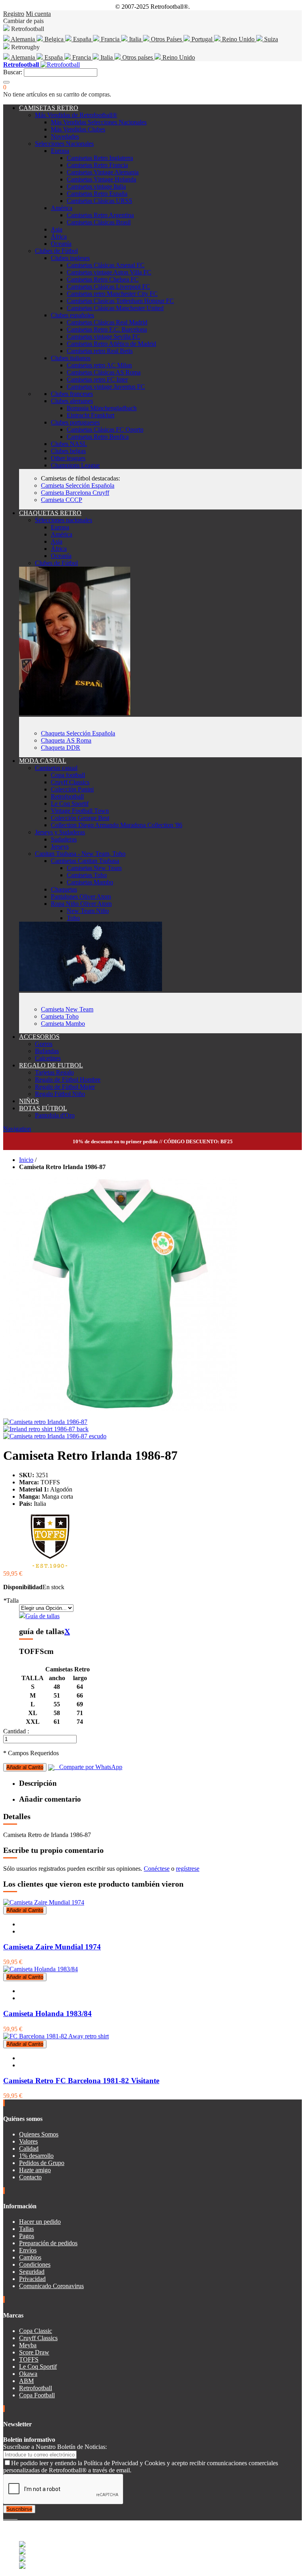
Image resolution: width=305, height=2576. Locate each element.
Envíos (28, 2250)
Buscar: (13, 72)
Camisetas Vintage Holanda (101, 179)
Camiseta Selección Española (78, 485)
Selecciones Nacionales (64, 144)
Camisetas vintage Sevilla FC (103, 337)
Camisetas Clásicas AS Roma (104, 372)
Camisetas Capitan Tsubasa (85, 861)
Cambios (30, 2257)
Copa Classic (36, 2331)
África (59, 236)
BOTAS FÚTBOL (43, 1108)
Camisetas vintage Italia (96, 186)
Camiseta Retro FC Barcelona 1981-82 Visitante (81, 2081)
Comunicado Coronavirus (51, 2286)
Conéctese (157, 1869)
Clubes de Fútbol (56, 251)
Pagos (27, 2236)
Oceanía (61, 244)
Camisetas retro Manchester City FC (112, 294)
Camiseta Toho (60, 1016)
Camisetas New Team (94, 868)
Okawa (28, 2374)
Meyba (28, 2345)
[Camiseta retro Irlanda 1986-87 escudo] (55, 1436)
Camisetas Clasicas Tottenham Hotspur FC (120, 301)
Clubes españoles (72, 315)
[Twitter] (8, 2517)
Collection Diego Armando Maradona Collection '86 (117, 825)
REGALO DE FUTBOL (51, 1065)
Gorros (44, 1044)
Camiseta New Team (67, 1009)
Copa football (68, 775)
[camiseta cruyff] (91, 989)
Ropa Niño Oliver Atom (81, 904)
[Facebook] (5, 2517)
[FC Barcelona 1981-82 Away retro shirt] (56, 2036)
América (62, 208)
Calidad (29, 2149)
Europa (60, 151)
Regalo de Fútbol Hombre (68, 1080)
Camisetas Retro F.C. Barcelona (107, 329)
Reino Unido (238, 39)
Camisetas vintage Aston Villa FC (109, 272)
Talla (11, 1601)
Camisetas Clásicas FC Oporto (105, 429)
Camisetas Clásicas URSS (99, 201)
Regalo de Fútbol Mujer (65, 1087)
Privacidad (32, 2279)
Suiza (270, 39)
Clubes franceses (72, 394)
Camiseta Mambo (63, 1024)
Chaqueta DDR (61, 748)
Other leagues (68, 458)
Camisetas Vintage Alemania (103, 172)
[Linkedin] (14, 2517)
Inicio (26, 1160)
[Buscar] (6, 82)
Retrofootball (67, 796)
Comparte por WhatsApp (88, 1767)
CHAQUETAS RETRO (50, 513)
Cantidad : (16, 1731)
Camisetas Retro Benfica (98, 437)
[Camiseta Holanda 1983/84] (41, 1969)
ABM (26, 2381)
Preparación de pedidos (48, 2243)
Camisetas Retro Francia (97, 165)
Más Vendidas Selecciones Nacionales (99, 122)
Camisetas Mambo (90, 882)
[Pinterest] (17, 2517)
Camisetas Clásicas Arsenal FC (106, 265)
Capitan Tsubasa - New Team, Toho (80, 854)
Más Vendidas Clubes (78, 129)
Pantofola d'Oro (55, 1115)
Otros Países (166, 39)
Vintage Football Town (80, 811)
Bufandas (47, 1051)
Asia (57, 229)
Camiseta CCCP (62, 500)
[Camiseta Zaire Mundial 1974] (44, 1902)
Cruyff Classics (70, 782)
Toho (73, 918)
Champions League (75, 465)
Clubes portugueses (75, 422)
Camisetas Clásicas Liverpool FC (108, 287)
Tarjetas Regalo (54, 1072)
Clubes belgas (68, 451)
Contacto (30, 2177)
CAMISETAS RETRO (49, 108)
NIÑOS (29, 1101)
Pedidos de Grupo (42, 2163)
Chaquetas (64, 889)
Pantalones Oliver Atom (81, 896)
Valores (28, 2141)
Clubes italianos (71, 358)
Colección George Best (80, 818)
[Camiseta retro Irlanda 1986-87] (45, 1422)
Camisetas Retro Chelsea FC (103, 279)
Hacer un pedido (40, 2222)
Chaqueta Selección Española (78, 733)
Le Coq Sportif (70, 804)
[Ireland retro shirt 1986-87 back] (46, 1429)
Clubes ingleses (70, 258)
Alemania (23, 39)
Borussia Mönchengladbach (102, 408)
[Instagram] (11, 2517)
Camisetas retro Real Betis (100, 351)
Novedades (65, 136)
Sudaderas (64, 839)
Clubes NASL (69, 444)
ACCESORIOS (39, 1037)
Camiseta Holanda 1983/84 (47, 2014)
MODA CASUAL (43, 761)
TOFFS (29, 2359)
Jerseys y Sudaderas (60, 832)
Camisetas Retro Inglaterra (100, 158)
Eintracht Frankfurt (91, 415)
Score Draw (34, 2352)
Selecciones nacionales (64, 520)
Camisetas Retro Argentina (100, 215)
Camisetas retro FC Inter (97, 379)
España (82, 39)
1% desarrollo (36, 2156)
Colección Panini (72, 789)
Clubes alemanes (72, 401)
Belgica (54, 39)
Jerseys (60, 846)
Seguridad (32, 2272)
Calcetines (48, 1058)
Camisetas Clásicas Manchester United (115, 308)
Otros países (138, 57)
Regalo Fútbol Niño (60, 1094)
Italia (135, 39)
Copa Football (37, 2395)
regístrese (188, 1869)
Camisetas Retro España (97, 194)
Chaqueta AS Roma (66, 740)
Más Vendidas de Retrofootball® (76, 115)
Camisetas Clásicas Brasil (99, 222)
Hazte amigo (35, 2170)
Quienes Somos (39, 2134)
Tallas (26, 2229)
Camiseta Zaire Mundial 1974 (52, 1947)
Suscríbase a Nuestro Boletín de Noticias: (55, 2447)
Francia (110, 39)
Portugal (202, 39)
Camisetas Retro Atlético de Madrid (111, 344)
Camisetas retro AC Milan (99, 365)
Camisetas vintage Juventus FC (106, 387)
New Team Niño (88, 911)
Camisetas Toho (87, 875)
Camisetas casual (56, 768)
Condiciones (35, 2264)
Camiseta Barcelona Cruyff (75, 493)
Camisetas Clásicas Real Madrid (107, 322)
